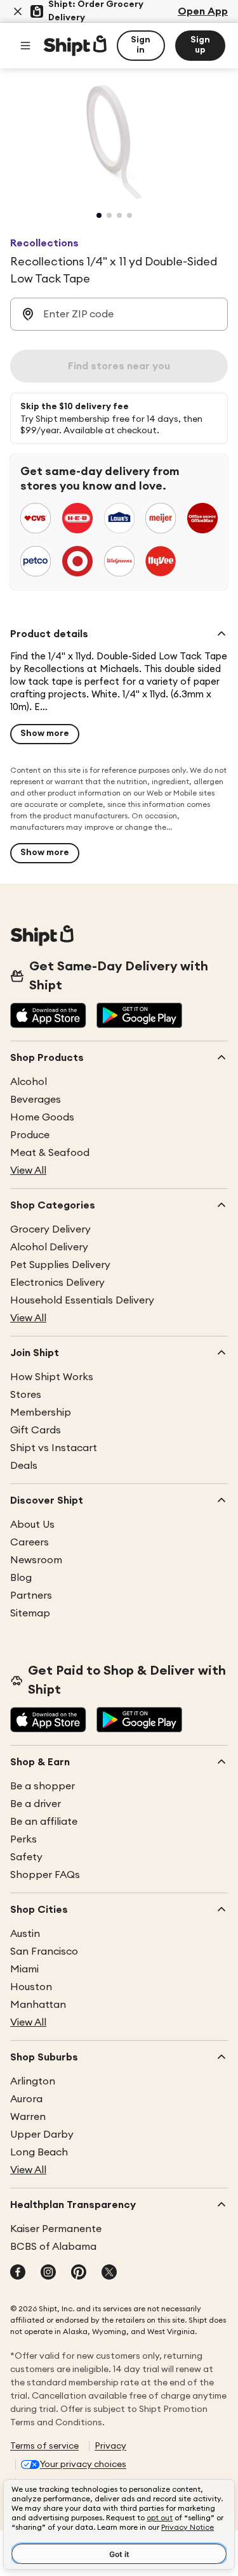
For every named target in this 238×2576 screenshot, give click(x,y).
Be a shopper (43, 1786)
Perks (23, 1839)
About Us (32, 1525)
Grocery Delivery (50, 1229)
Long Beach (39, 2152)
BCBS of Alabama (53, 2247)
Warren (28, 2117)
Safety (26, 1857)
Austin (25, 1934)
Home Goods (42, 1117)
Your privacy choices (83, 2465)
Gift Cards (36, 1430)
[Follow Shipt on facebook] (18, 2273)
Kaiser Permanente (56, 2229)
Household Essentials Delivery (82, 1300)
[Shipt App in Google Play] (139, 1017)
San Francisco (44, 1951)
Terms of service (44, 2446)
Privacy (110, 2446)
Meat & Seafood (50, 1153)
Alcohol (29, 1082)
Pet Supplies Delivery (60, 1265)
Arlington (33, 2081)
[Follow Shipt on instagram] (48, 2273)
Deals (24, 1466)
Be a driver (36, 1804)
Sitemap (30, 1613)
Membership (41, 1412)
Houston (31, 1987)
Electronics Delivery (57, 1283)
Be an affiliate (44, 1822)
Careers (30, 1542)
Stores (26, 1395)
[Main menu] (25, 46)
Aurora (26, 2099)
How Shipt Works (52, 1377)
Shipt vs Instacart (54, 1448)
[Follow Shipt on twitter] (109, 2273)
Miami (24, 1969)
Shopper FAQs (45, 1875)
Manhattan (38, 2005)
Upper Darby (42, 2135)
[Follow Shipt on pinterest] (79, 2273)
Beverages (36, 1100)
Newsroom (36, 1560)
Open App (203, 11)
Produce (30, 1135)
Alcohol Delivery (49, 1247)
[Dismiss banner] (18, 11)
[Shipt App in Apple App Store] (48, 1017)
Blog (21, 1578)
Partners (31, 1596)
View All (28, 1171)
